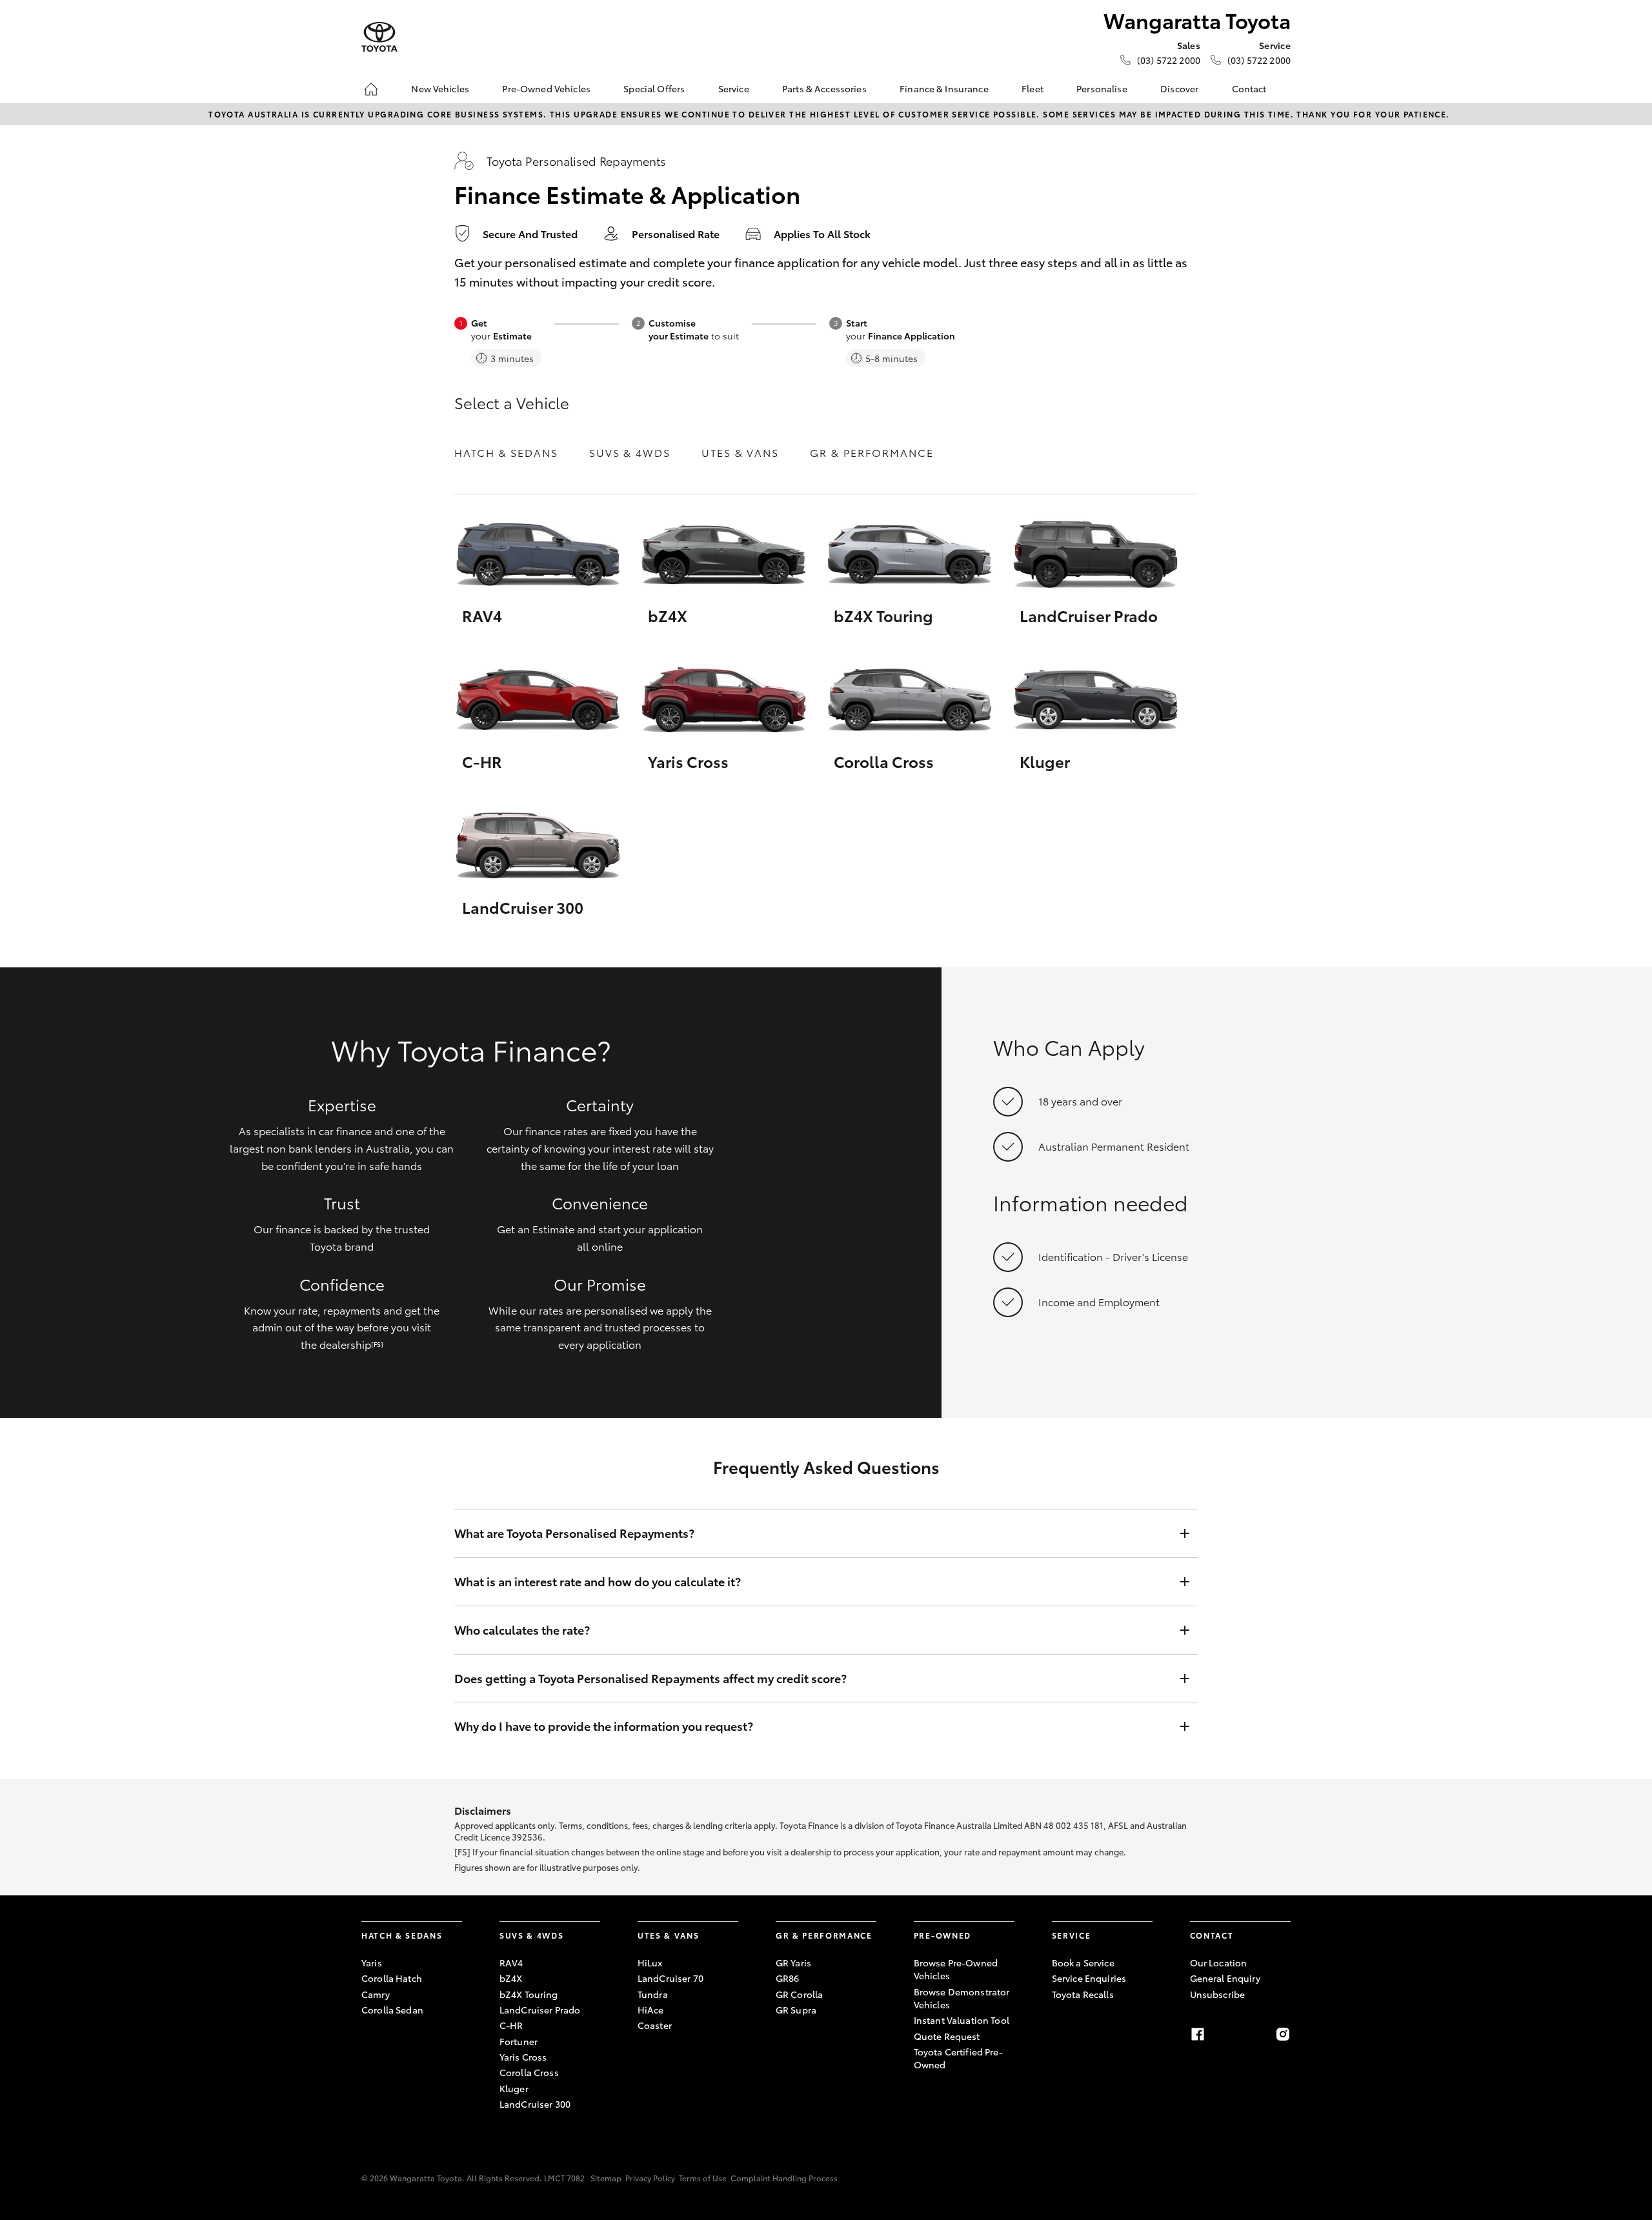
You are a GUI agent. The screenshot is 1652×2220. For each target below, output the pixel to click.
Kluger (514, 2088)
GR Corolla (799, 1994)
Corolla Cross (529, 2072)
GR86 (788, 1978)
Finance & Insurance (944, 88)
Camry (376, 1994)
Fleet (1032, 88)
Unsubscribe (1218, 1994)
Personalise (1102, 88)
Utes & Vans (740, 452)
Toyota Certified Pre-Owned (958, 2058)
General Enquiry (1225, 1978)
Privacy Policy (650, 2178)
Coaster (655, 2025)
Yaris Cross (523, 2057)
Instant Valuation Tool (962, 2020)
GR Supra (796, 2010)
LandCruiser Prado (540, 2010)
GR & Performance (872, 452)
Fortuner (519, 2041)
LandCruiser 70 (670, 1978)
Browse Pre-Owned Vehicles (956, 1969)
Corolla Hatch (392, 1978)
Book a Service (1083, 1963)
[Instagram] (1283, 2034)
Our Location (1219, 1963)
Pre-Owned (942, 1935)
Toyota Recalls (1083, 1994)
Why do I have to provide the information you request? (604, 1726)
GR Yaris (793, 1963)
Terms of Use (703, 2178)
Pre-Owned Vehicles (546, 88)
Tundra (653, 1994)
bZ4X (511, 1978)
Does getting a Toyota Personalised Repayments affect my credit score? (650, 1678)
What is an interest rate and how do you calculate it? (598, 1581)
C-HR (511, 2025)
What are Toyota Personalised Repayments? (574, 1533)
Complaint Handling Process (784, 2178)
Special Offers (654, 88)
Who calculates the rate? (522, 1630)
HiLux (650, 1963)
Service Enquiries (1089, 1978)
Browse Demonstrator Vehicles (962, 1998)
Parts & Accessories (824, 88)
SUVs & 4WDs (630, 452)
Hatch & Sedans (506, 452)
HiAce (651, 2010)
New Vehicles (440, 88)
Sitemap (606, 2178)
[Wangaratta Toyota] (379, 37)
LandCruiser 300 (535, 2104)
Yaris (372, 1963)
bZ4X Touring (529, 1994)
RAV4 (511, 1963)
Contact (1249, 88)
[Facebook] (1198, 2034)
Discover (1179, 88)
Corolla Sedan (392, 2010)
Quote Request (947, 2036)
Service (734, 88)
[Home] (371, 89)
